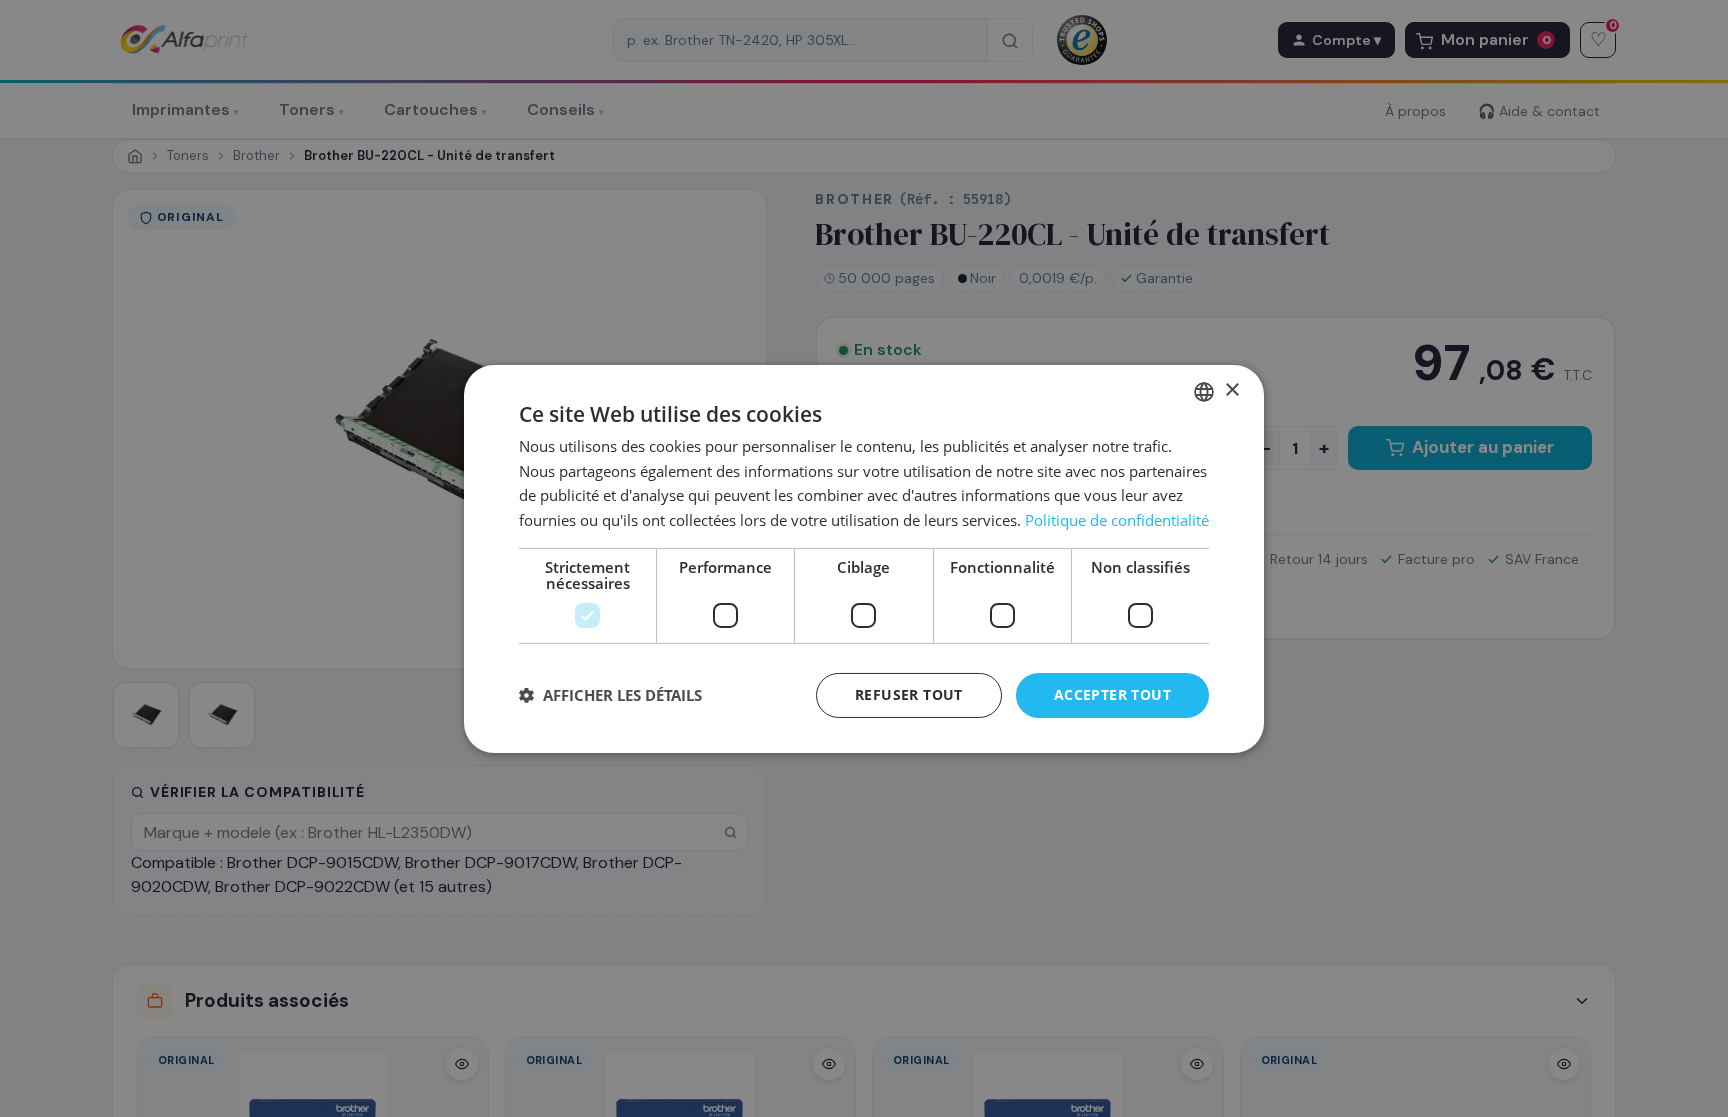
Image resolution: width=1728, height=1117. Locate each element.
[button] (610, 695)
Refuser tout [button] (909, 694)
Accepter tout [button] (1112, 694)
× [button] (1231, 390)
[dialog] (864, 558)
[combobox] (1204, 391)
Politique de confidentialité (1117, 520)
